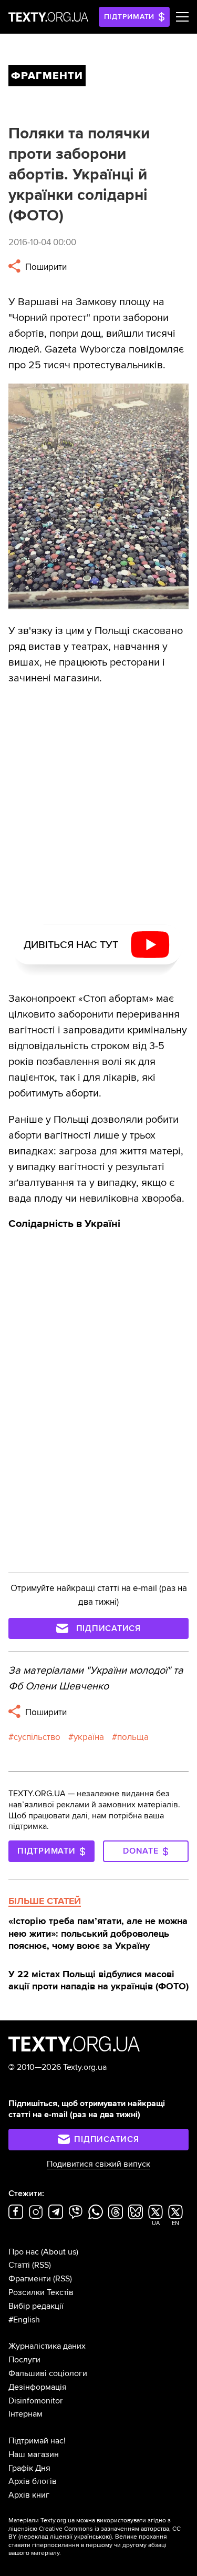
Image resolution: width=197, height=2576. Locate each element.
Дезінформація (38, 2387)
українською (92, 2537)
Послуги (24, 2360)
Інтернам (25, 2414)
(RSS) (42, 2265)
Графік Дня (29, 2468)
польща (133, 1737)
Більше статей (45, 1901)
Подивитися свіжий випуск (98, 2164)
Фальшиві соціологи (48, 2373)
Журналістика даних (47, 2346)
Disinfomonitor (35, 2401)
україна (89, 1737)
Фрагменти (30, 2279)
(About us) (60, 2252)
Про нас (24, 2252)
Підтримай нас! (37, 2441)
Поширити (45, 267)
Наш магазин (34, 2454)
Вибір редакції (36, 2306)
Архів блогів (33, 2481)
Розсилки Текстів (41, 2292)
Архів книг (29, 2495)
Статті (19, 2265)
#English (24, 2320)
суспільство (37, 1737)
